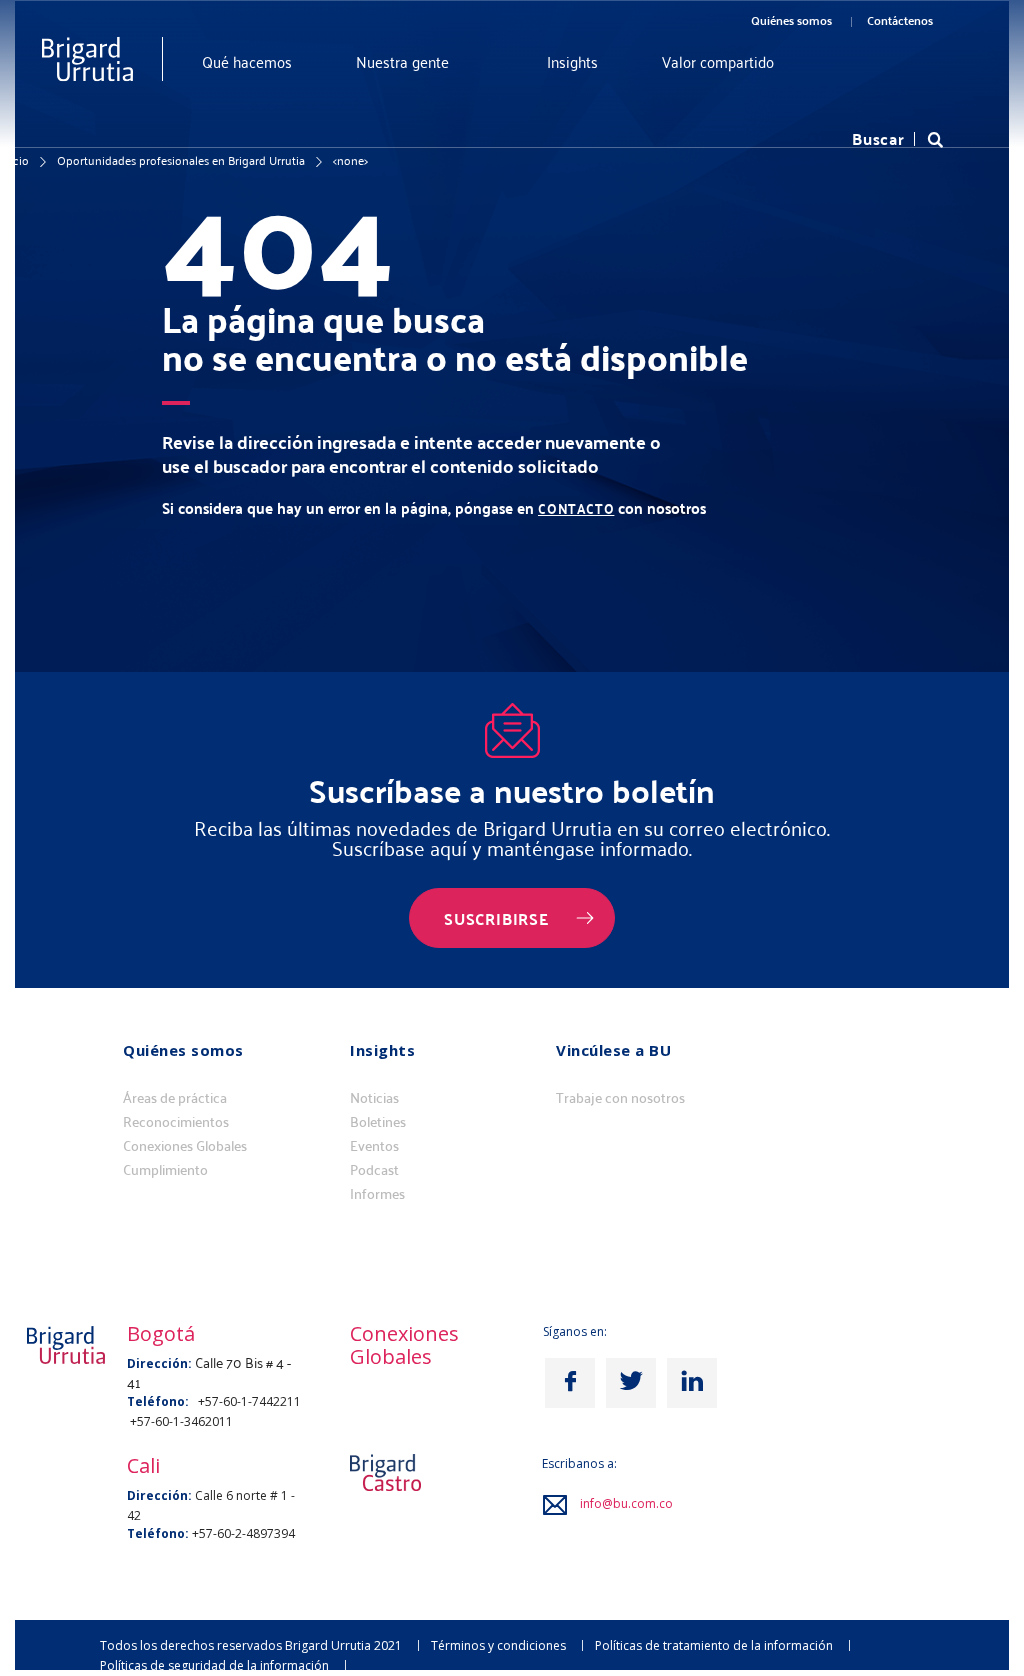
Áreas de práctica (175, 1098)
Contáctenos (900, 20)
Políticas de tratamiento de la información (714, 1645)
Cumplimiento (165, 1170)
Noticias (374, 1098)
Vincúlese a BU (613, 1050)
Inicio (14, 160)
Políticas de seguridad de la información (214, 1665)
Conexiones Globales (185, 1146)
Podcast (374, 1170)
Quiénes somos (791, 20)
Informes (377, 1194)
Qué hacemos (247, 61)
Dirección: (159, 1495)
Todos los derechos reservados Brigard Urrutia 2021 (251, 1645)
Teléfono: (158, 1533)
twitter (631, 1383)
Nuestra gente (402, 61)
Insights (572, 61)
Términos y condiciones (498, 1645)
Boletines (378, 1122)
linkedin (692, 1383)
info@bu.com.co (626, 1503)
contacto (576, 508)
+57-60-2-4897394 (243, 1533)
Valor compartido (718, 61)
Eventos (374, 1146)
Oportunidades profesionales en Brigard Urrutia (181, 160)
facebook (570, 1383)
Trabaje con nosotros (620, 1098)
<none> (350, 160)
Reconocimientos (176, 1122)
